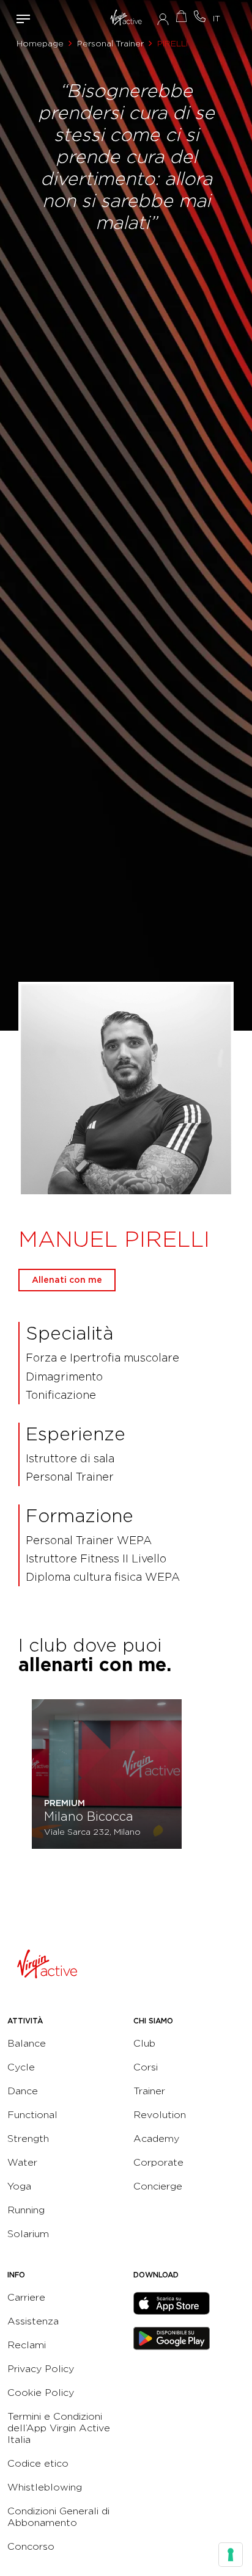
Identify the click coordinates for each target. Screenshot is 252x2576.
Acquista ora (181, 16)
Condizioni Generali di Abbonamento (58, 2517)
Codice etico (38, 2463)
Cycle (21, 2067)
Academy (156, 2139)
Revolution (160, 2115)
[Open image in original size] (126, 18)
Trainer (149, 2091)
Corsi (146, 2067)
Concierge (158, 2186)
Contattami (199, 16)
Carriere (26, 2297)
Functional (32, 2115)
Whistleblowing (45, 2487)
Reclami (27, 2345)
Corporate (158, 2162)
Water (22, 2162)
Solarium (28, 2234)
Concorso (31, 2546)
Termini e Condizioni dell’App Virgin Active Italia (59, 2428)
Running (26, 2210)
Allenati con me (67, 1280)
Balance (27, 2043)
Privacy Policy (41, 2369)
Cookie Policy (41, 2393)
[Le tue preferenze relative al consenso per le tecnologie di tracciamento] (231, 2555)
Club (144, 2043)
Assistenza (33, 2321)
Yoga (19, 2186)
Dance (23, 2091)
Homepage (40, 43)
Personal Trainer (110, 43)
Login (163, 19)
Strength (28, 2139)
